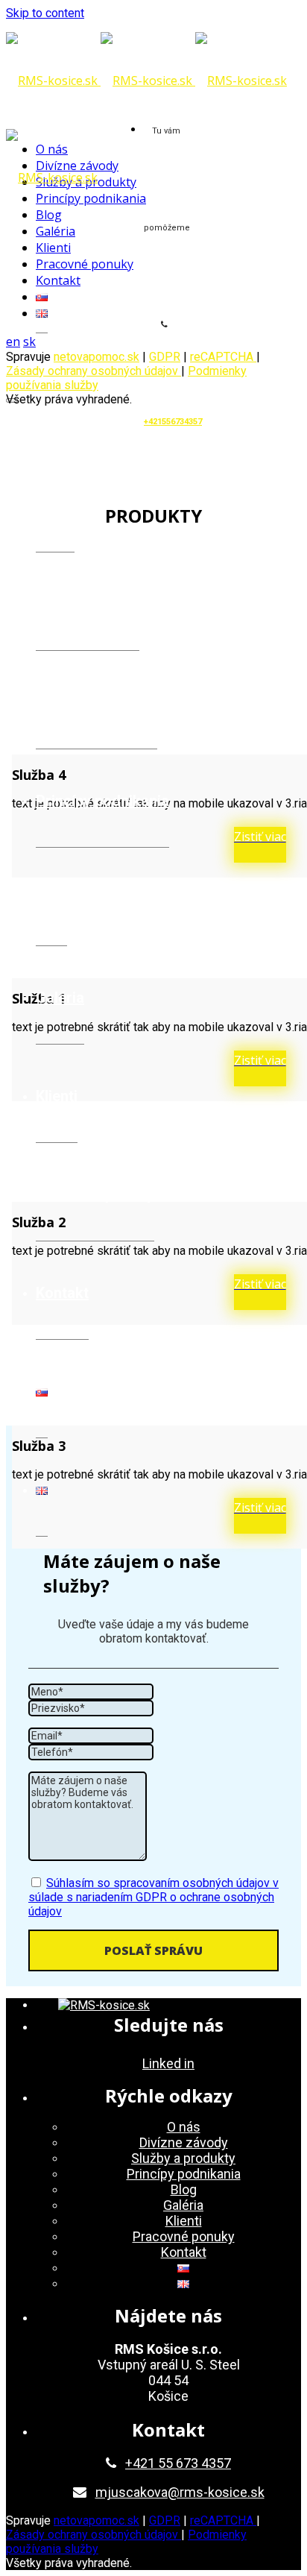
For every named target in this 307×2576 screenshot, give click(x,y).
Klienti (57, 1096)
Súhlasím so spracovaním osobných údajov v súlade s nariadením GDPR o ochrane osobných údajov (153, 1897)
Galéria (60, 998)
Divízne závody (88, 604)
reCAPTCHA (223, 357)
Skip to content (45, 13)
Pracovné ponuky (95, 1194)
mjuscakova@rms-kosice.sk (180, 2492)
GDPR (165, 2520)
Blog (51, 899)
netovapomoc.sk (96, 357)
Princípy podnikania (102, 801)
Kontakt (62, 1293)
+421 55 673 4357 (178, 2463)
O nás (55, 506)
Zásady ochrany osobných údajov (94, 371)
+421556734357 (173, 422)
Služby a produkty (96, 702)
